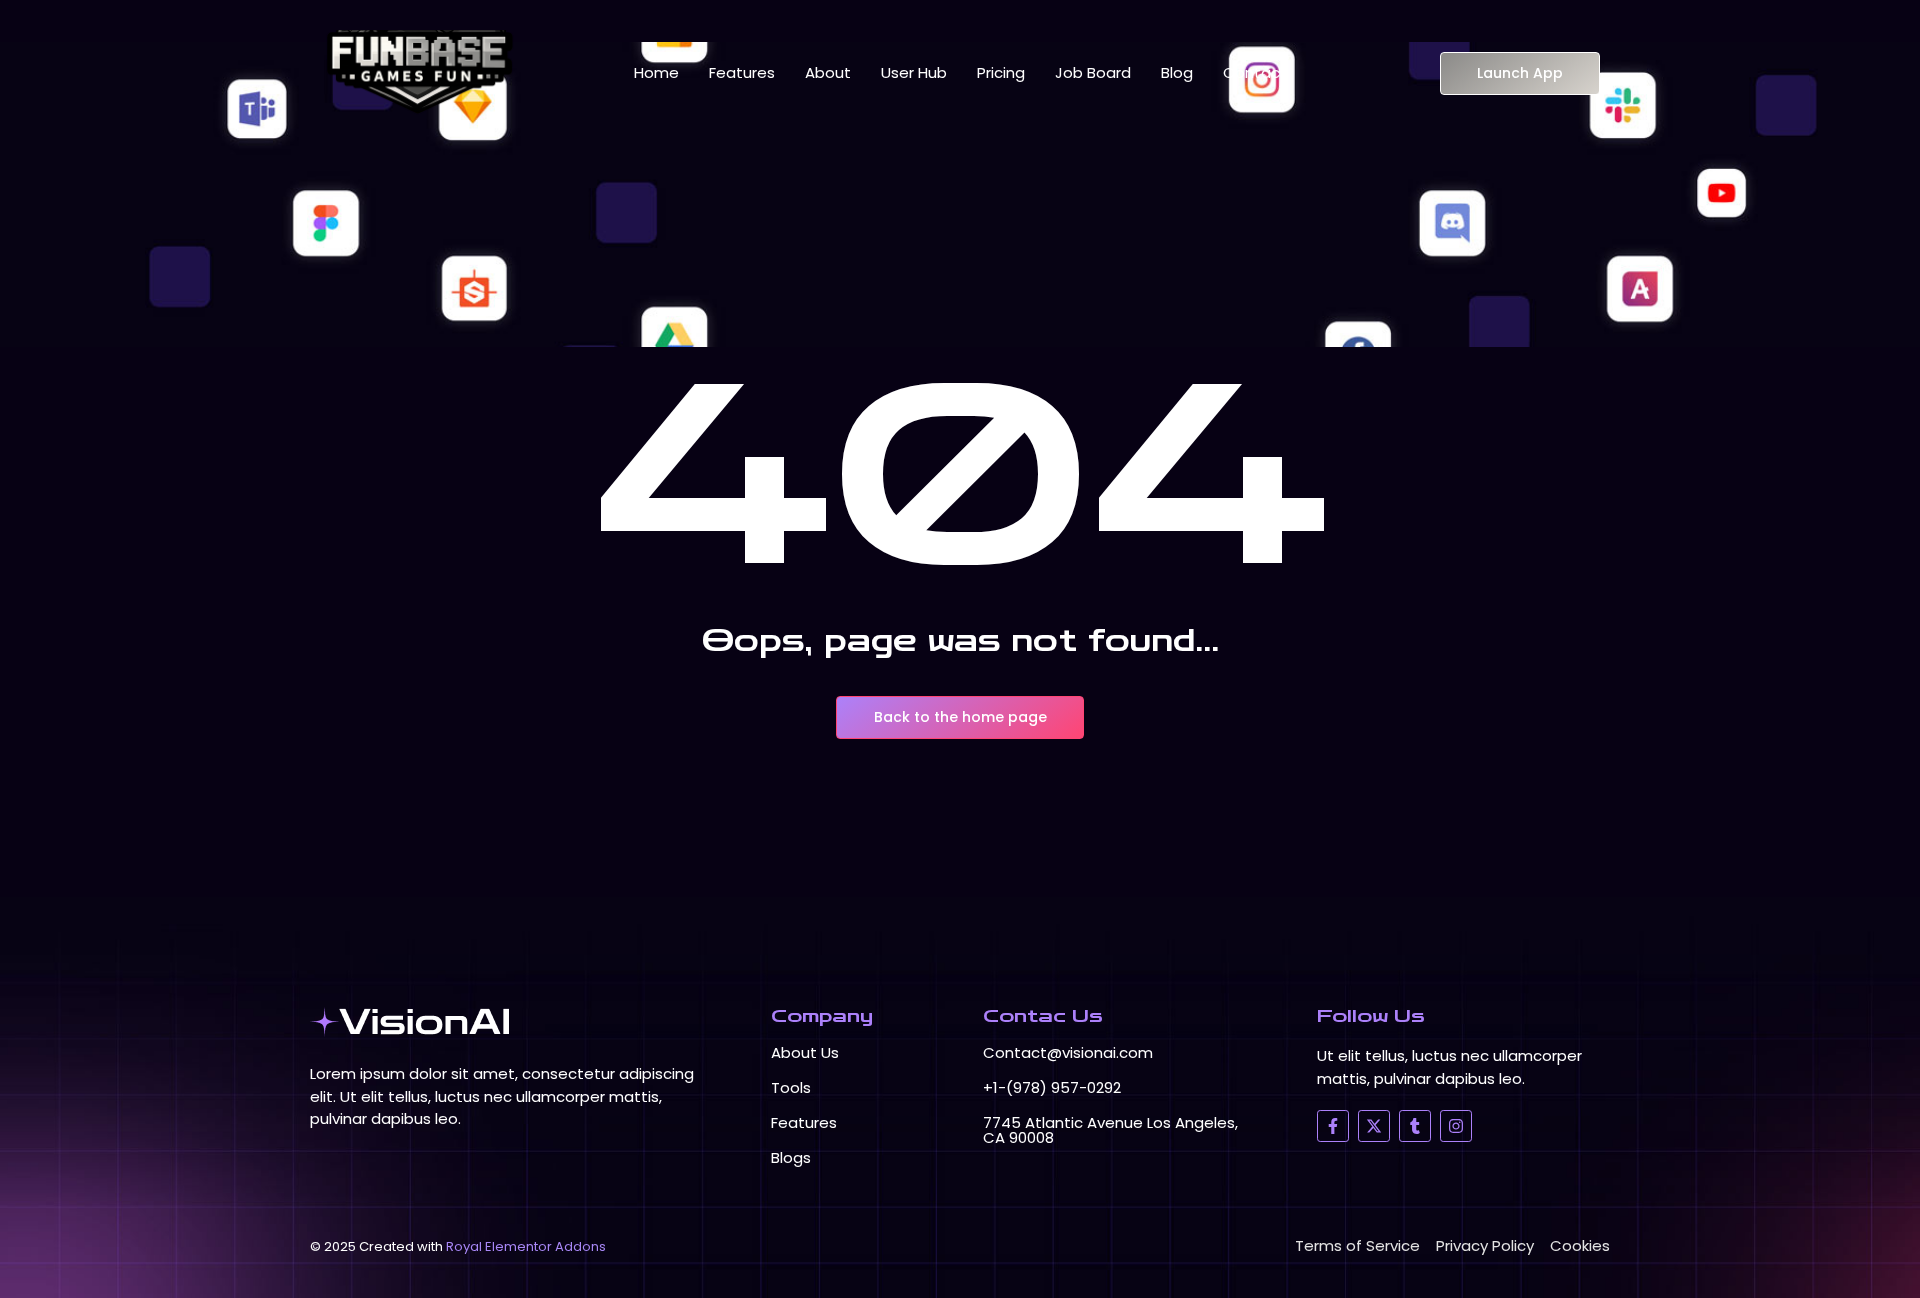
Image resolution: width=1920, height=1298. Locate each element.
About (828, 72)
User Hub (914, 72)
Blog (1177, 72)
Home (656, 72)
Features (742, 72)
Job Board (1093, 72)
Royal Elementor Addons (526, 1246)
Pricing (1001, 72)
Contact (1255, 72)
